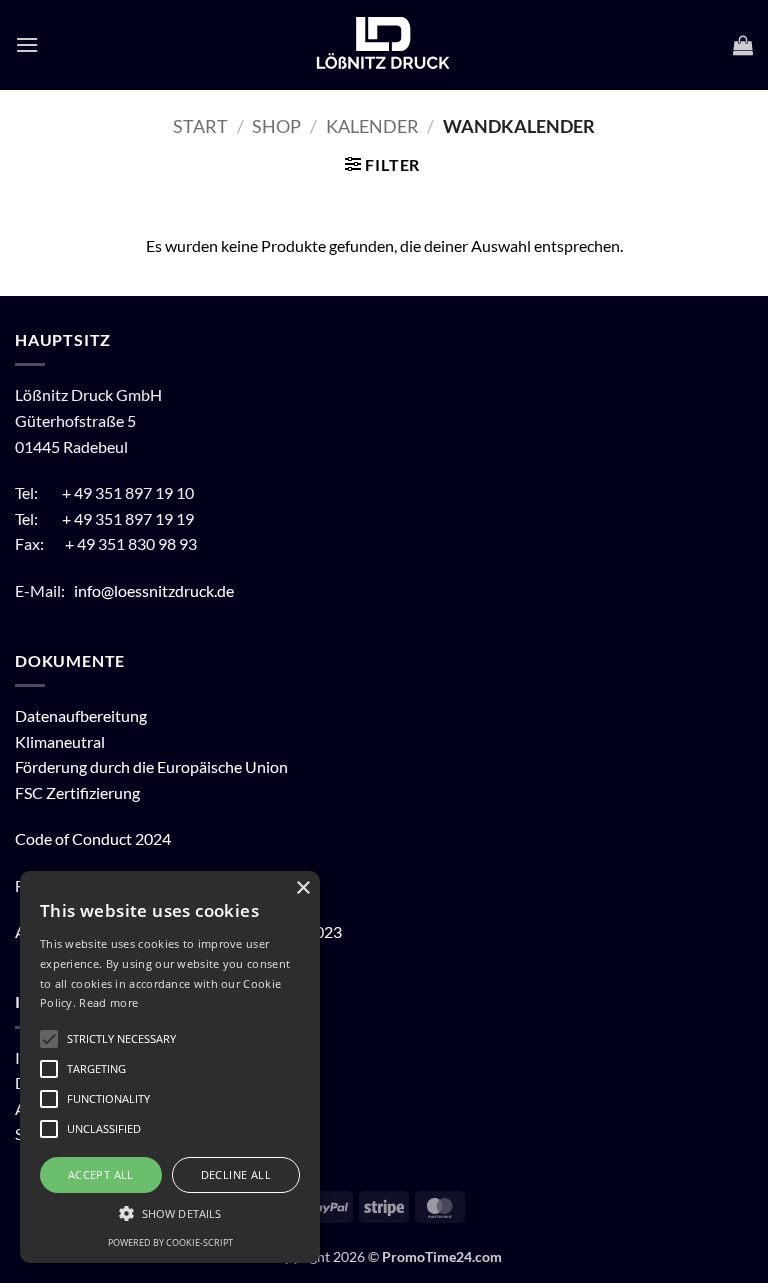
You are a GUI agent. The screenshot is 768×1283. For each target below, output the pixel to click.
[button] (27, 44)
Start (200, 126)
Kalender (372, 126)
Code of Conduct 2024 (93, 838)
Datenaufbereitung (81, 715)
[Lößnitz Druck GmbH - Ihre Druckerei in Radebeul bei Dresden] (384, 45)
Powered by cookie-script (170, 1242)
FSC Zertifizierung (77, 792)
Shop (276, 126)
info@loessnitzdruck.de (155, 590)
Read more (108, 1002)
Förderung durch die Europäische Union (151, 766)
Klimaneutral (60, 741)
